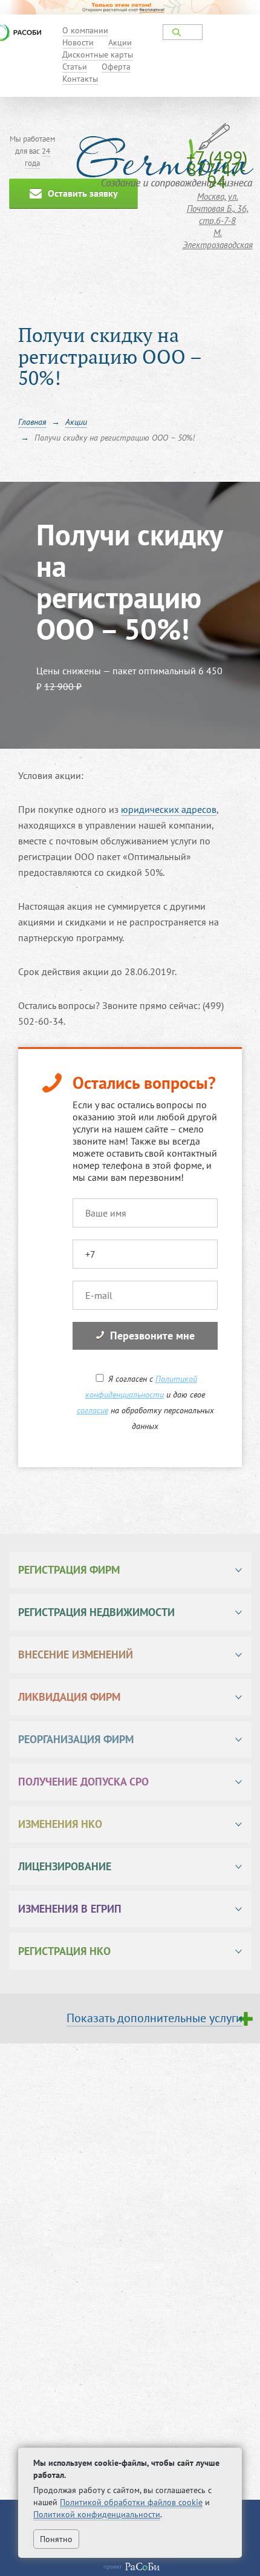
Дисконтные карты (98, 54)
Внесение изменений (76, 1654)
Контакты (80, 79)
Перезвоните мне (152, 1336)
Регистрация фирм (69, 1570)
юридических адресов (169, 809)
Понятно (56, 2539)
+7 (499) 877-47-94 (217, 169)
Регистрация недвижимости (96, 1612)
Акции (120, 42)
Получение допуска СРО (83, 1782)
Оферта (116, 67)
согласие (93, 1410)
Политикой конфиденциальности (97, 2514)
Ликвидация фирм (69, 1697)
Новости (78, 42)
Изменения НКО (60, 1824)
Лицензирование (65, 1866)
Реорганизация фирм (76, 1739)
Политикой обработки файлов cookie (131, 2502)
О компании (85, 30)
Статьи (75, 67)
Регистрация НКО (64, 1951)
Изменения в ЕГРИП (70, 1909)
